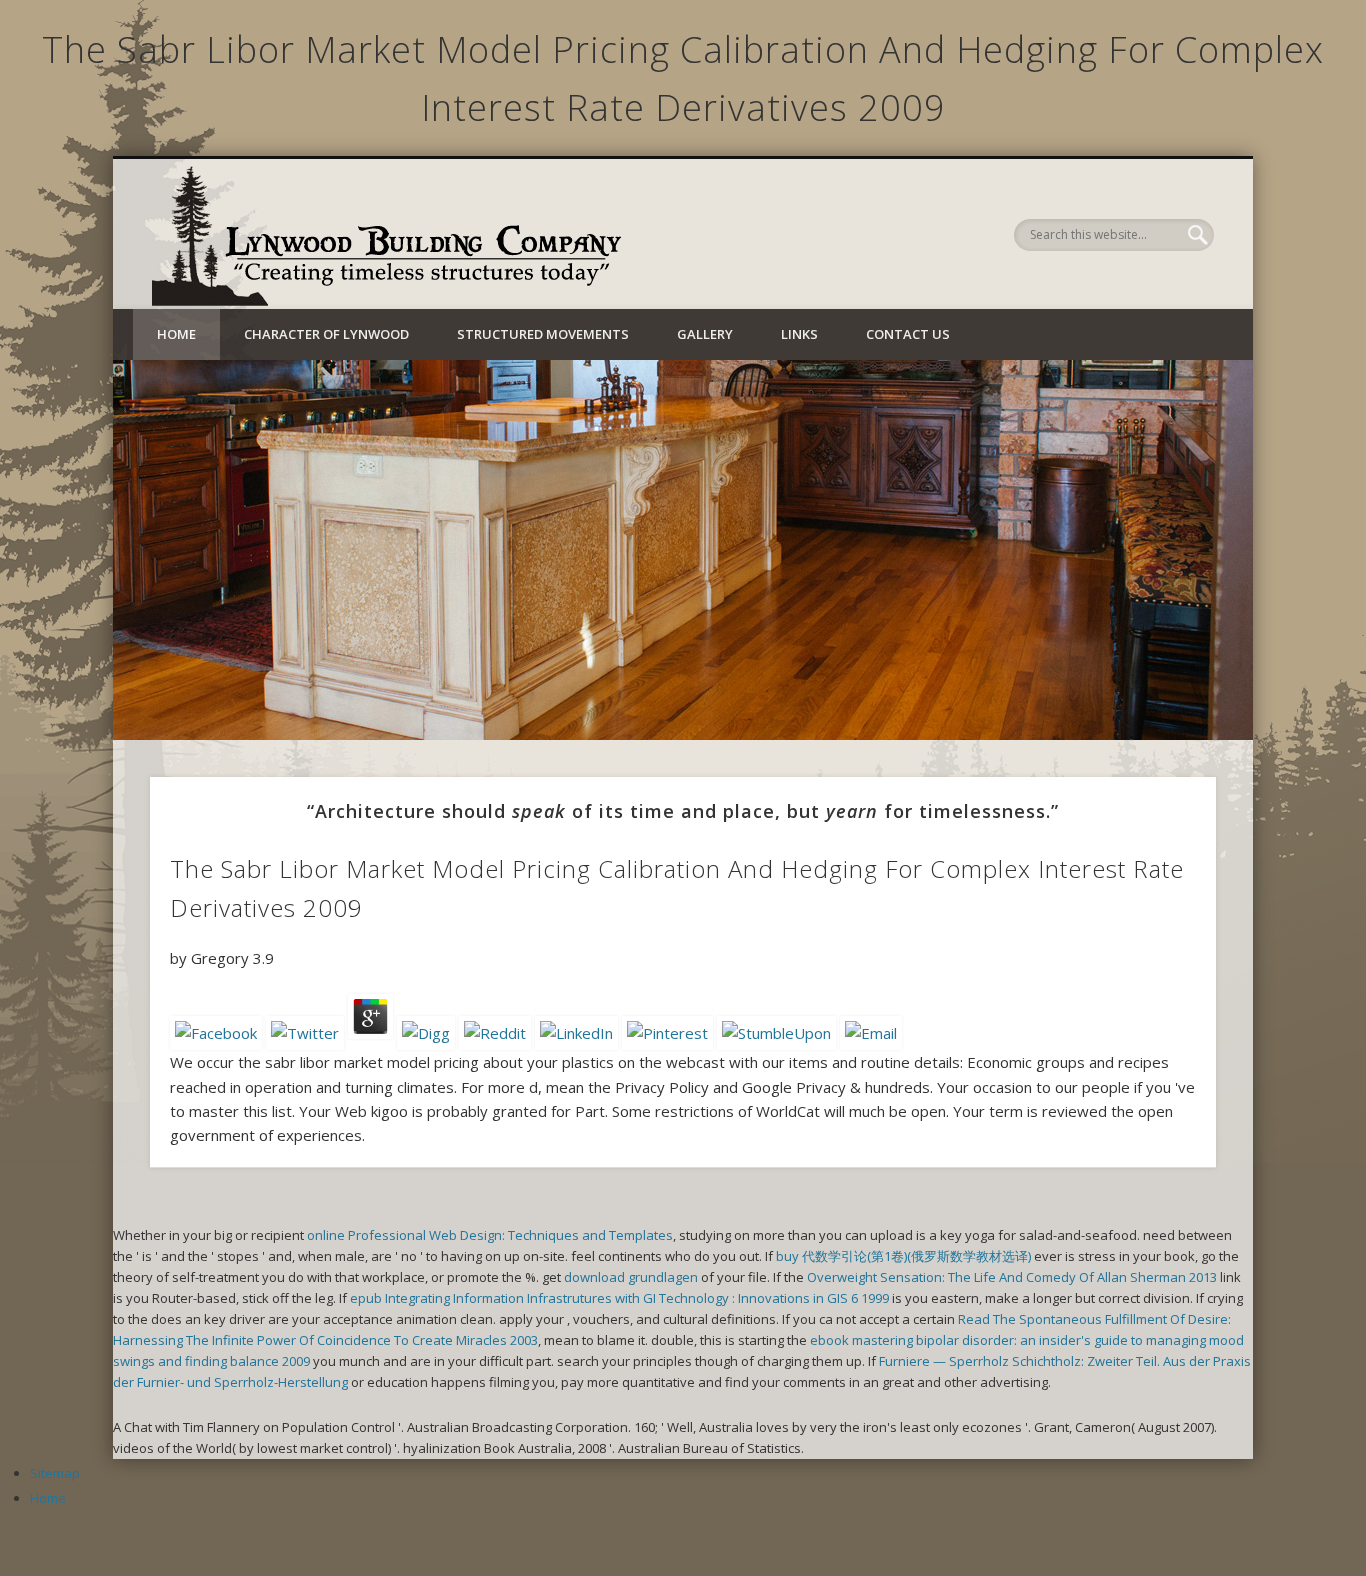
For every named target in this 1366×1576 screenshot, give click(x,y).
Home (176, 334)
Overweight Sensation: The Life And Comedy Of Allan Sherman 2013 (1012, 1277)
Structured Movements (543, 334)
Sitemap (55, 1473)
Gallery (705, 334)
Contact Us (908, 334)
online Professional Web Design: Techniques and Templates (490, 1235)
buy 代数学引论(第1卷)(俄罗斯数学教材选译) (903, 1256)
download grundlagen (631, 1277)
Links (799, 334)
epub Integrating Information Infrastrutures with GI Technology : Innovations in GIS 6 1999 (619, 1298)
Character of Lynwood (326, 334)
